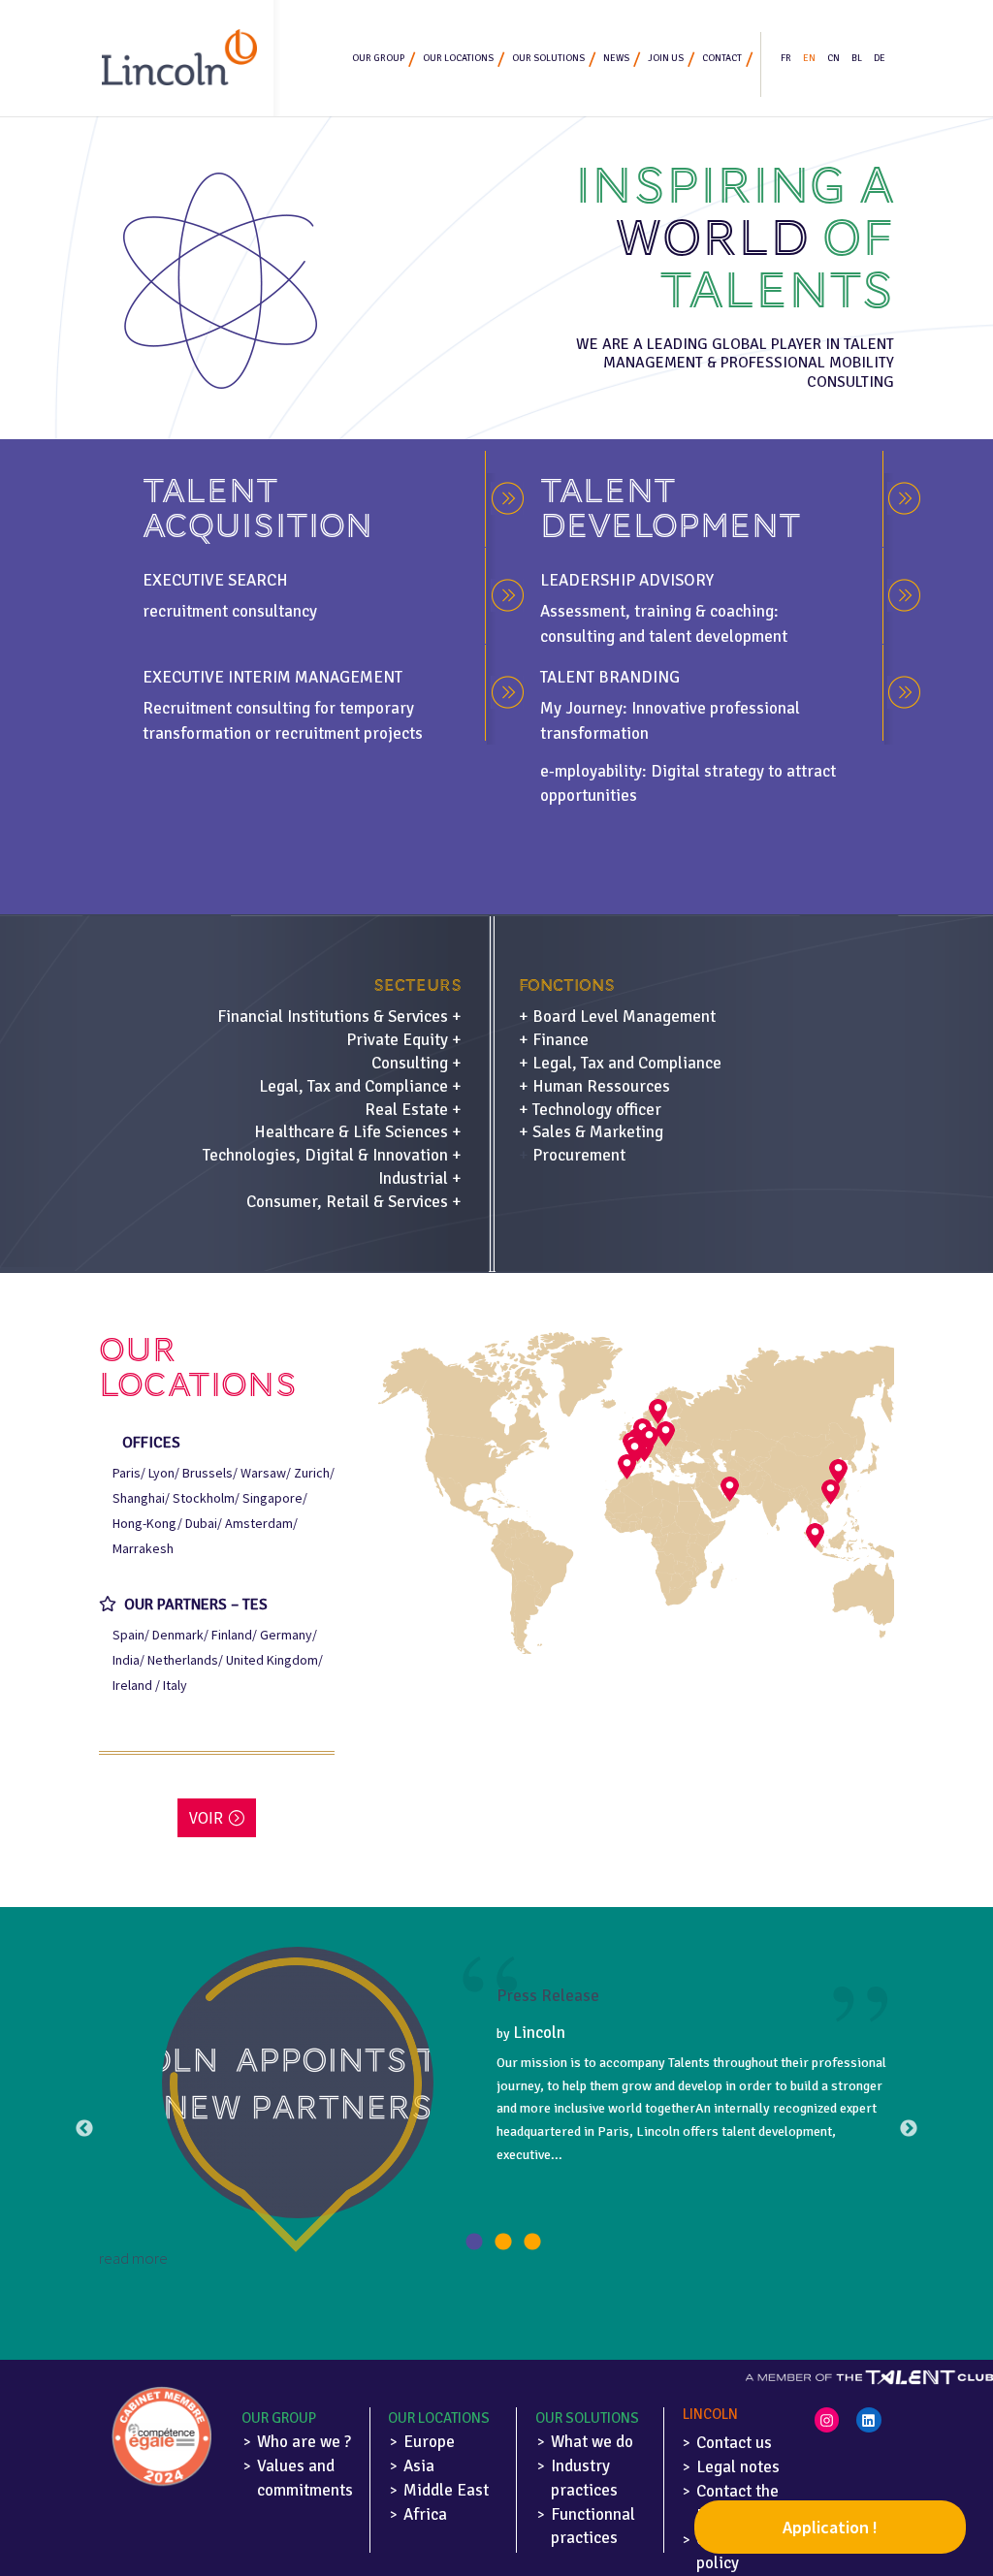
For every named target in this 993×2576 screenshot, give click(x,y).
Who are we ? (304, 2442)
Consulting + (416, 1063)
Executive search (215, 580)
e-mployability (591, 771)
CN (833, 58)
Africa (425, 2514)
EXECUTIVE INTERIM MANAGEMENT (272, 677)
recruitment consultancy (230, 611)
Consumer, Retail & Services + (354, 1202)
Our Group (279, 2418)
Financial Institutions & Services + (339, 1017)
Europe (429, 2442)
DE (880, 58)
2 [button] (503, 2242)
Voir (206, 1818)
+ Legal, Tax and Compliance (620, 1063)
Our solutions (548, 58)
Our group (378, 58)
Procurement (579, 1155)
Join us (666, 58)
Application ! (830, 2527)
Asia (419, 2466)
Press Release (548, 1996)
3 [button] (532, 2242)
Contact (722, 58)
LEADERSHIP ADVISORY (627, 580)
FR (786, 58)
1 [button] (474, 2242)
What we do (592, 2442)
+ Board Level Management (617, 1017)
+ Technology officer (590, 1110)
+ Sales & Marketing (591, 1132)
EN (809, 58)
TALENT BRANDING (610, 677)
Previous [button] (84, 2129)
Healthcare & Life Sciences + (358, 1132)
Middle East (446, 2490)
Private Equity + (404, 1040)
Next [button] (909, 2129)
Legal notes (738, 2467)
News (616, 58)
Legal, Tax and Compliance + (360, 1086)
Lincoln (539, 2033)
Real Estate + (413, 1110)
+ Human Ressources (594, 1086)
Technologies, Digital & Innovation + (332, 1155)
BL (857, 58)
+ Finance (554, 1040)
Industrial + (420, 1178)
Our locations (458, 58)
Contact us (734, 2443)
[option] (496, 2109)
